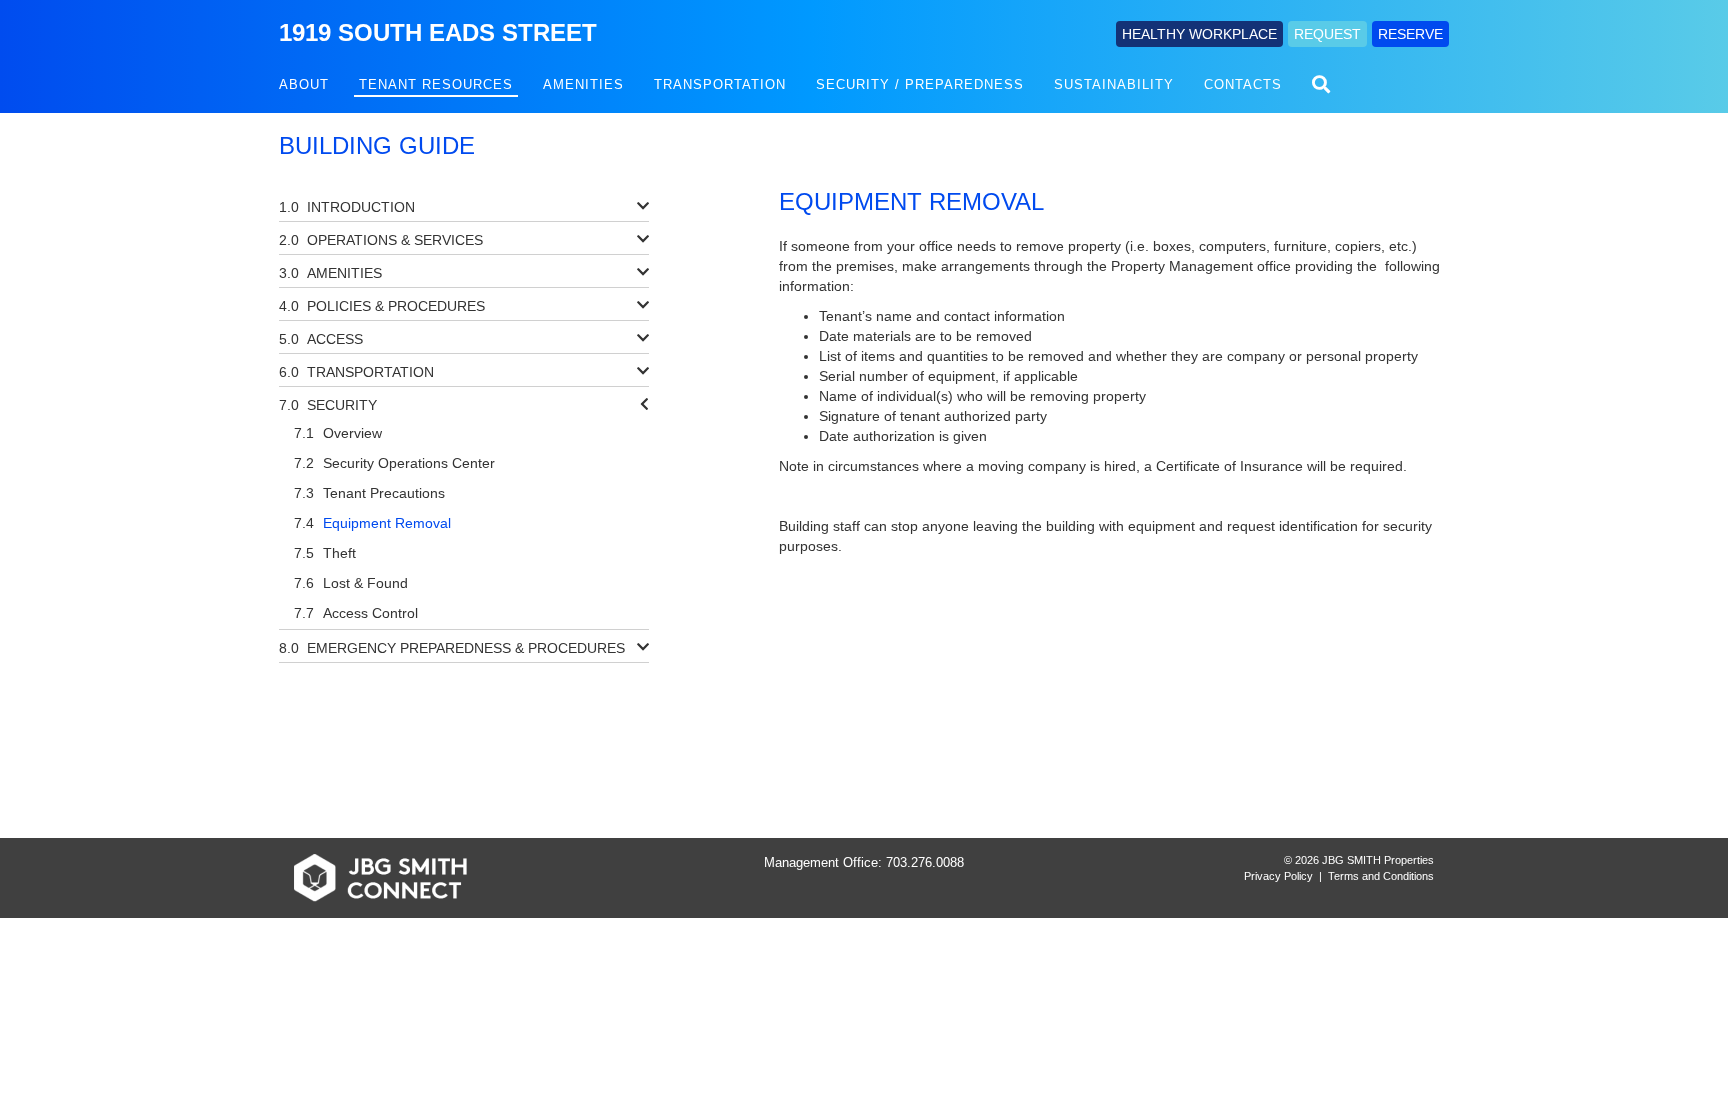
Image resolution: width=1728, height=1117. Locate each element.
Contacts (1243, 84)
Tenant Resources (436, 84)
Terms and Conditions (1381, 876)
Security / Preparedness (920, 84)
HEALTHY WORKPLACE (1199, 34)
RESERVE (1410, 34)
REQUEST (1327, 34)
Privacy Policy (1278, 876)
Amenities (583, 84)
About (304, 84)
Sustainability (1114, 84)
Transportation (720, 84)
